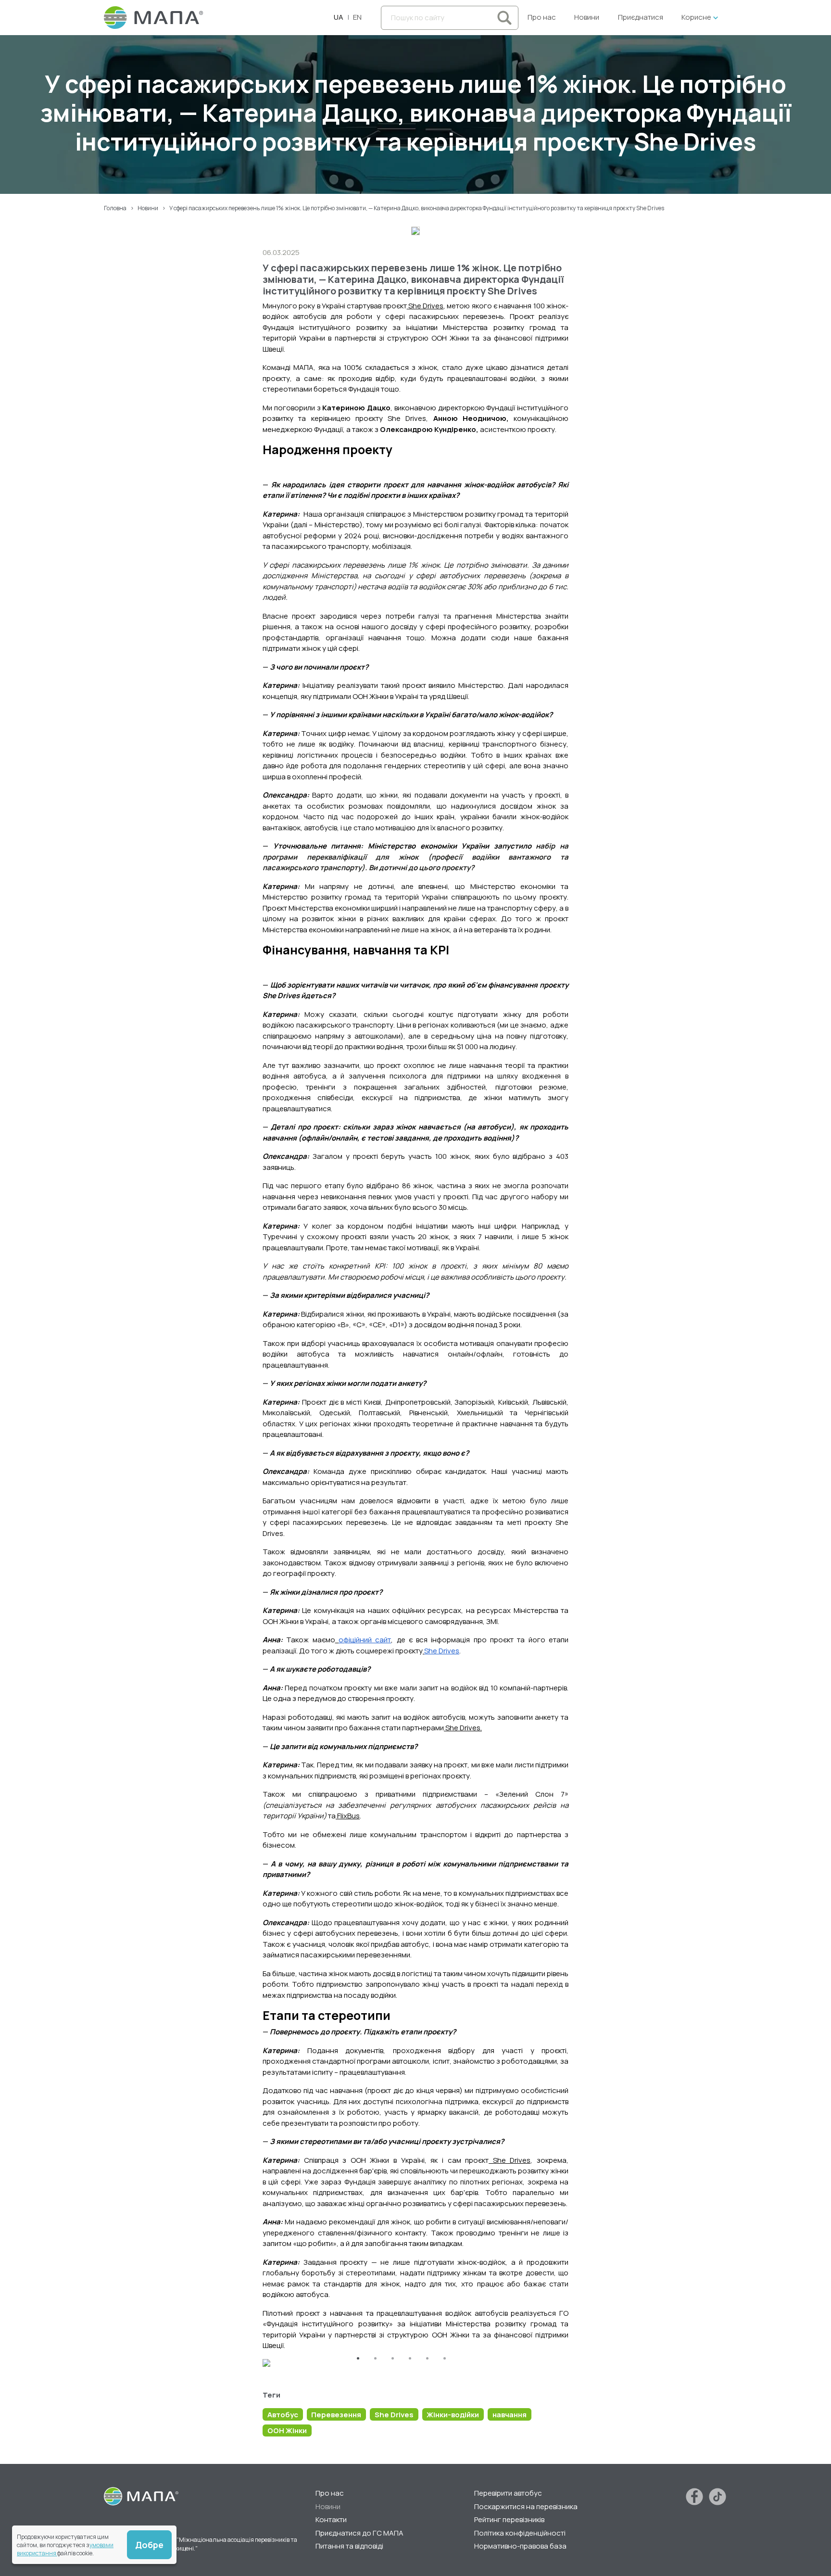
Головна (115, 208)
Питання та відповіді (349, 2546)
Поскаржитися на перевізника (526, 2506)
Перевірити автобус (508, 2493)
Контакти (331, 2519)
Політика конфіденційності (520, 2533)
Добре (149, 2545)
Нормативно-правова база (520, 2546)
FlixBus (348, 1816)
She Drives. (463, 1728)
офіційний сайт (365, 1640)
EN (357, 17)
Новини (587, 17)
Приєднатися (641, 17)
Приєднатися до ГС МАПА (359, 2533)
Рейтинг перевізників (509, 2519)
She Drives (426, 306)
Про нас (542, 17)
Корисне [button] (696, 17)
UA (339, 17)
